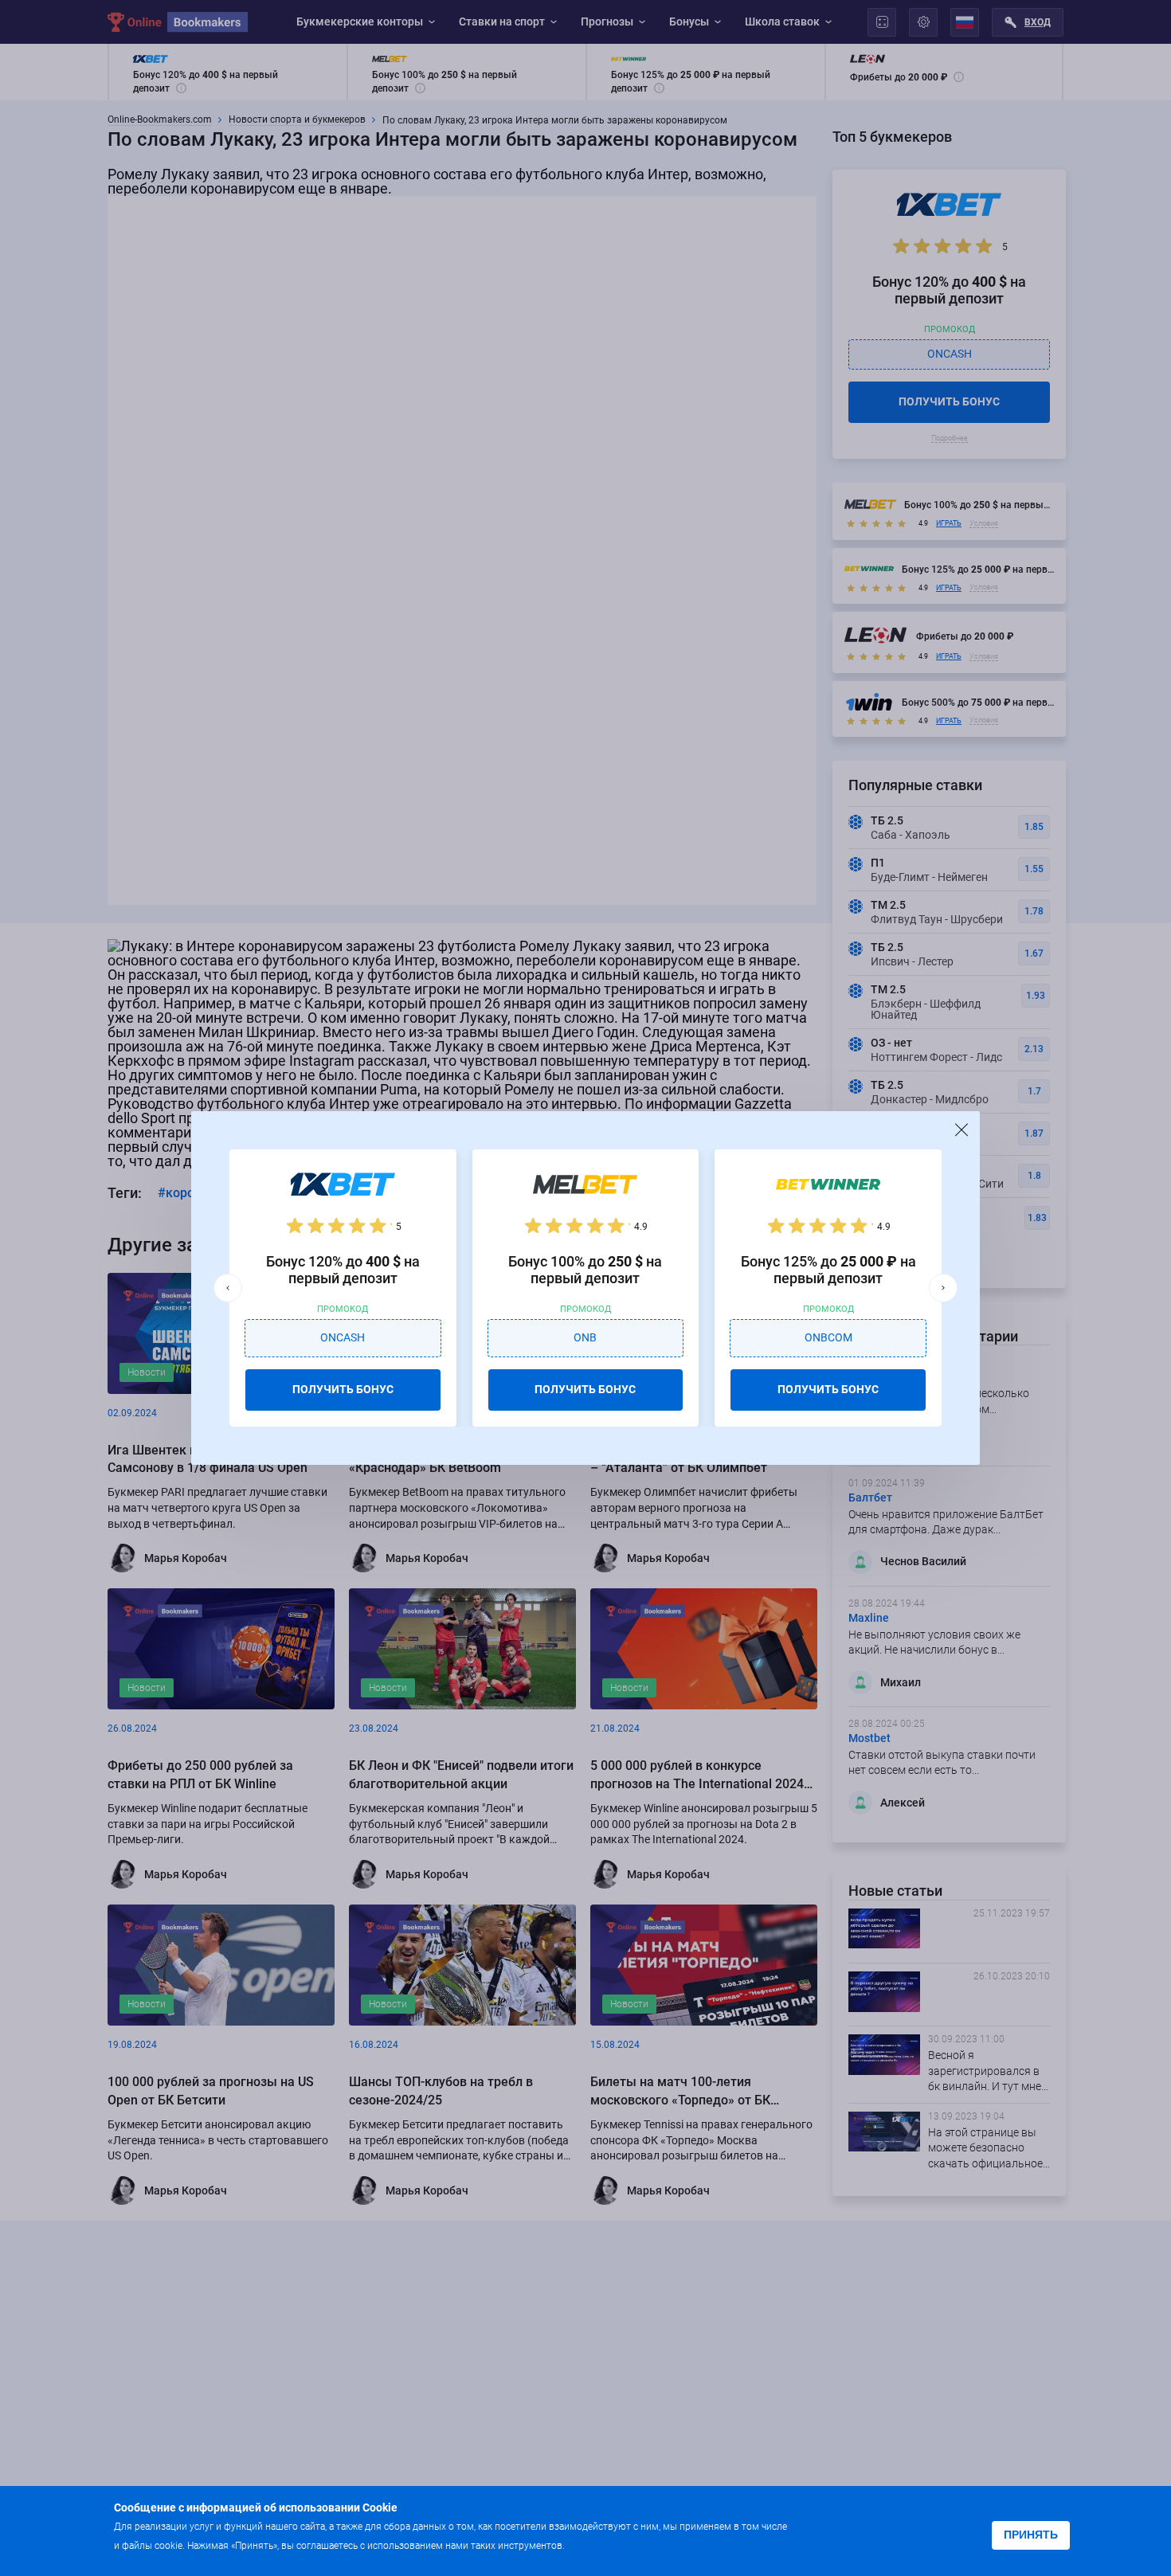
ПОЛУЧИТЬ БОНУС (343, 1389)
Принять (1031, 2535)
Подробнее (599, 2545)
